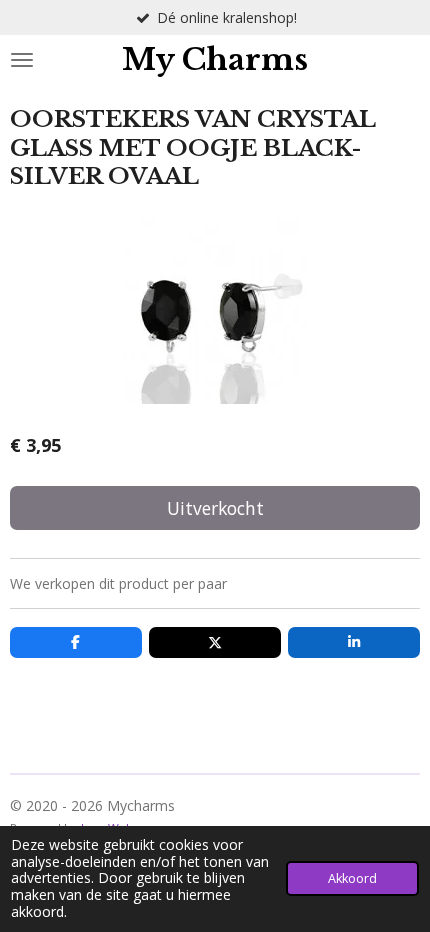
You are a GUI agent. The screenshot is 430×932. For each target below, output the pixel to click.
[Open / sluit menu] (22, 60)
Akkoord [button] (352, 878)
